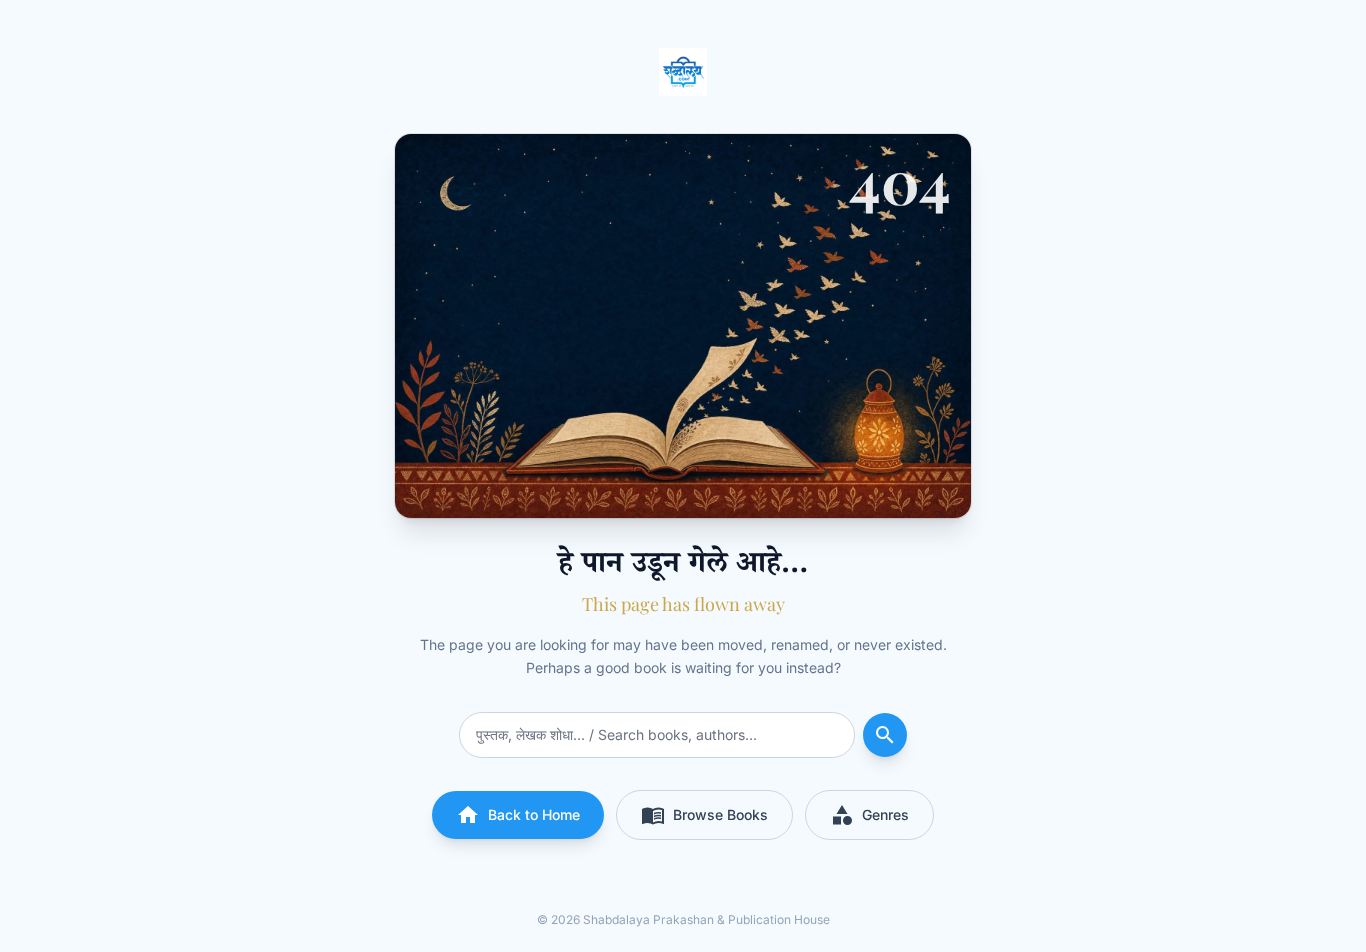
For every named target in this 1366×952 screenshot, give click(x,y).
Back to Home (518, 815)
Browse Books (704, 815)
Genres (869, 815)
